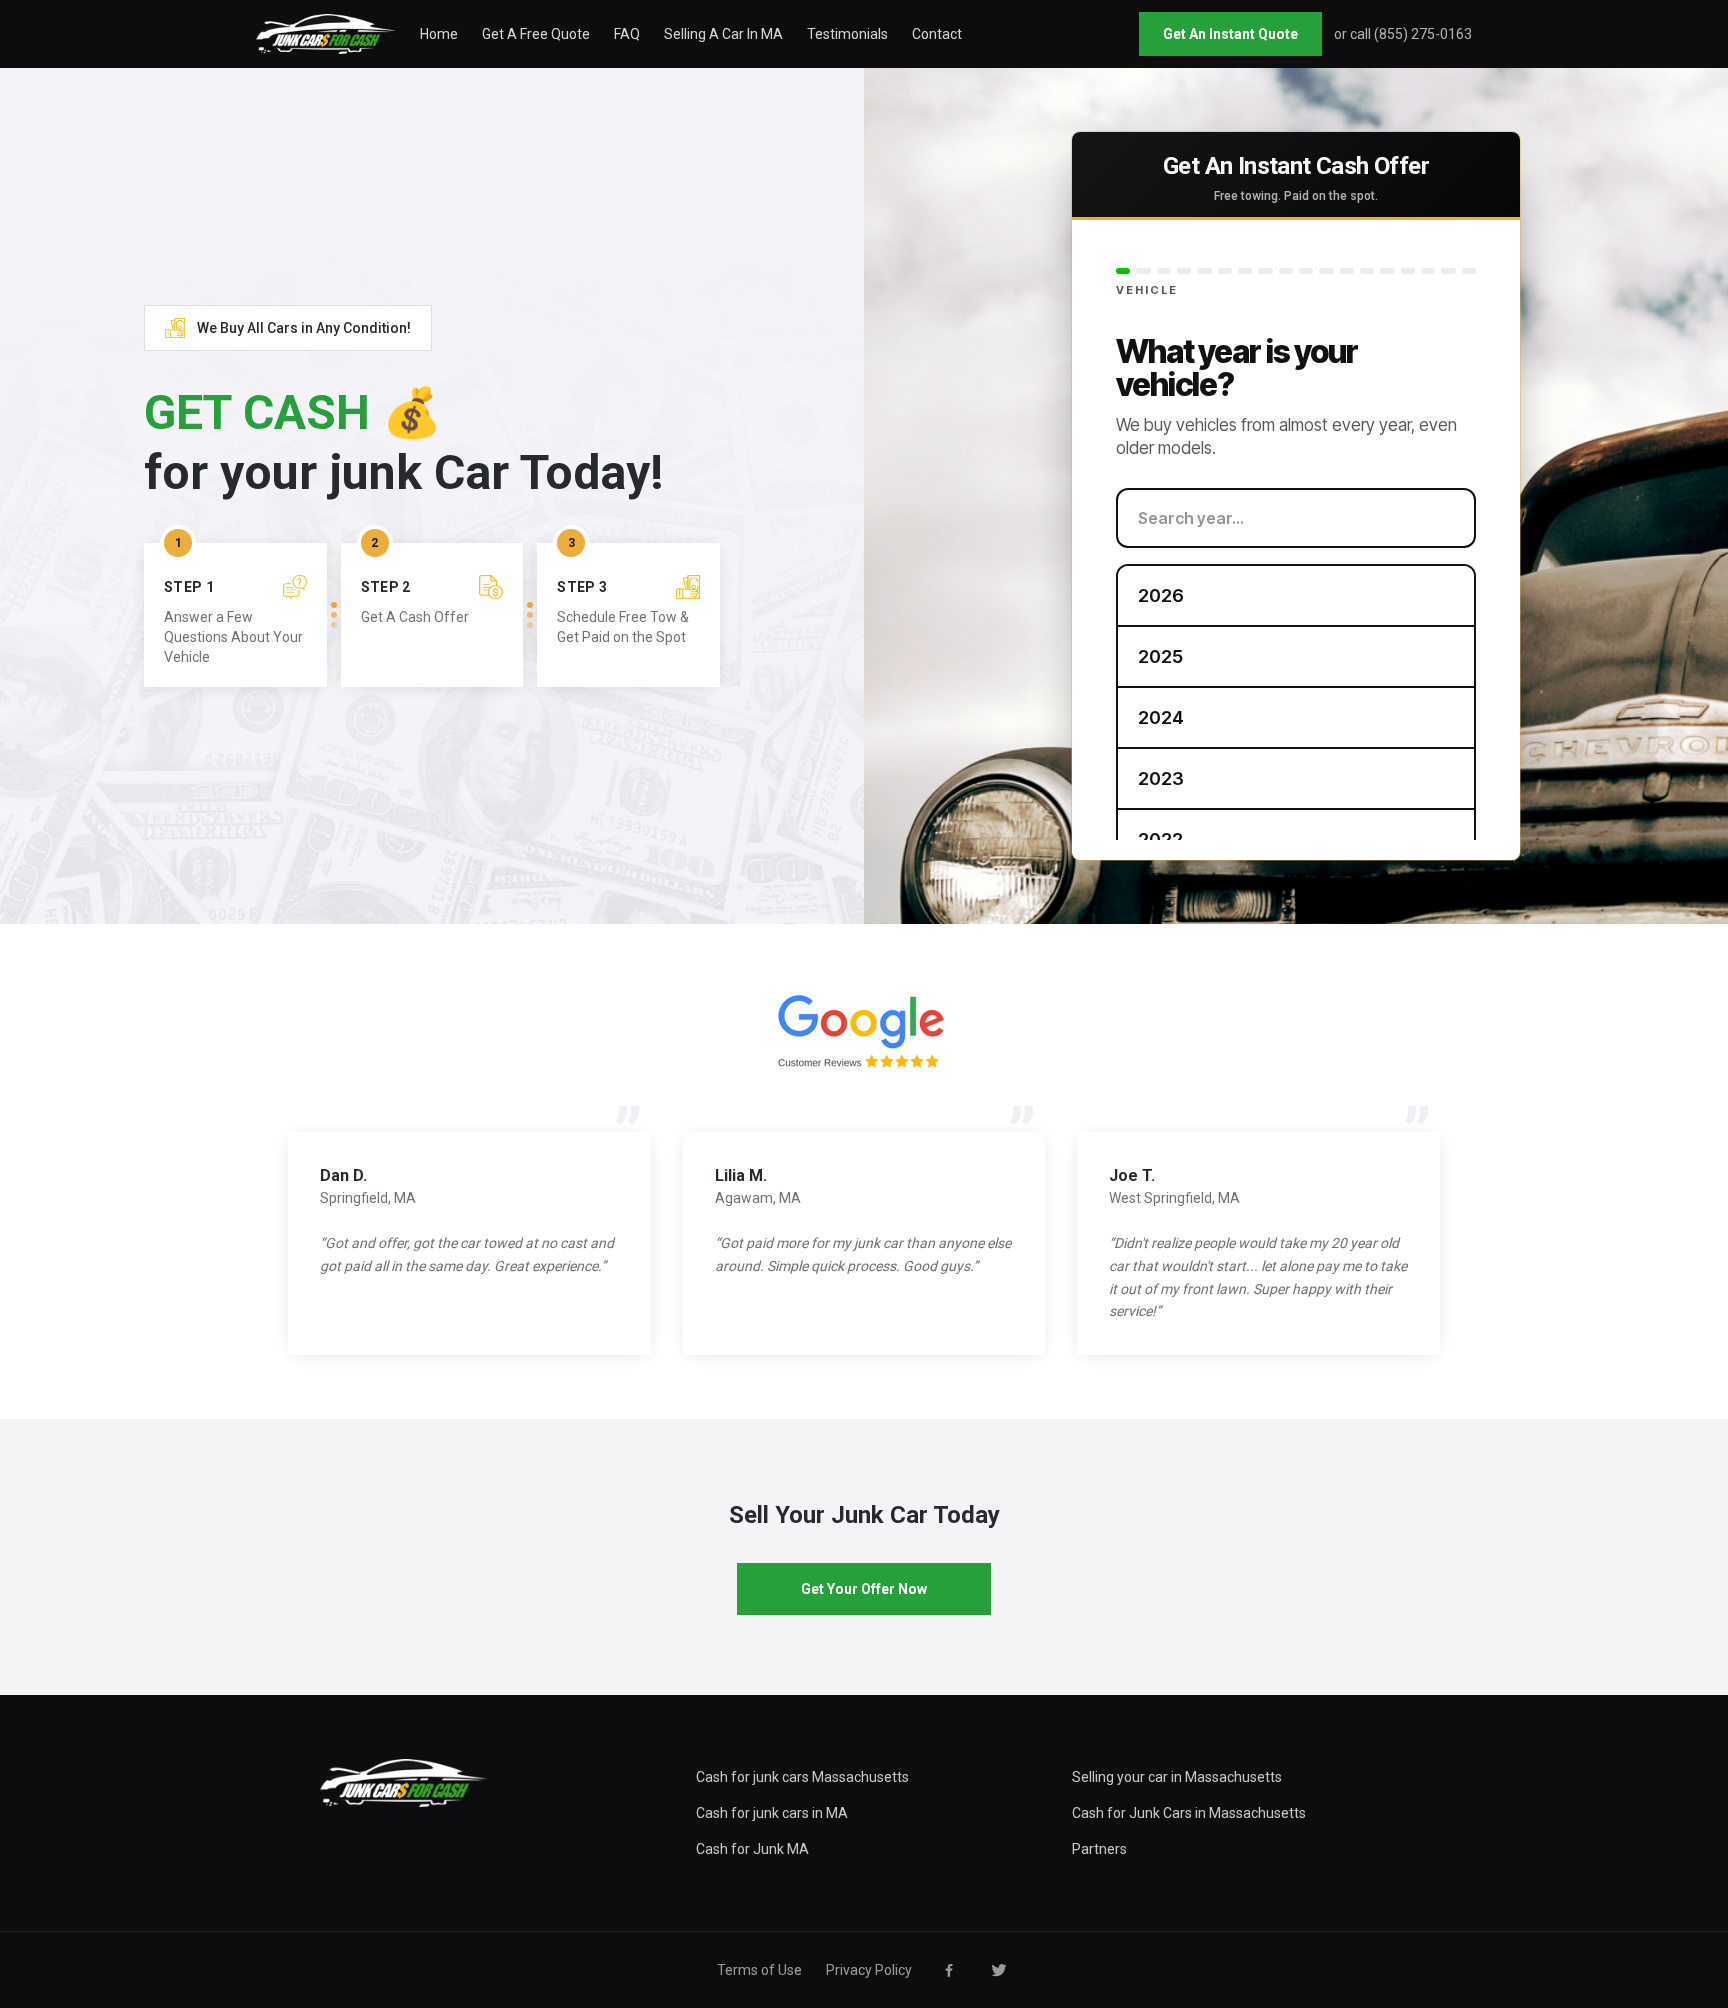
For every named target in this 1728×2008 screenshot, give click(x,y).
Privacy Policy (869, 1970)
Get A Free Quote (536, 34)
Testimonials (847, 34)
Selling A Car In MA (723, 34)
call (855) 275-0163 (1411, 34)
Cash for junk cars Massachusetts (802, 1777)
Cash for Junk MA (752, 1849)
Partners (1099, 1849)
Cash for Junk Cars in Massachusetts (1189, 1813)
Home (439, 34)
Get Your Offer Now (864, 1589)
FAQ (627, 34)
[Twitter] (999, 1970)
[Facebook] (949, 1970)
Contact (937, 34)
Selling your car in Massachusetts (1177, 1777)
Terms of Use (759, 1970)
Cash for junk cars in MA (772, 1813)
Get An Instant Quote (1230, 34)
